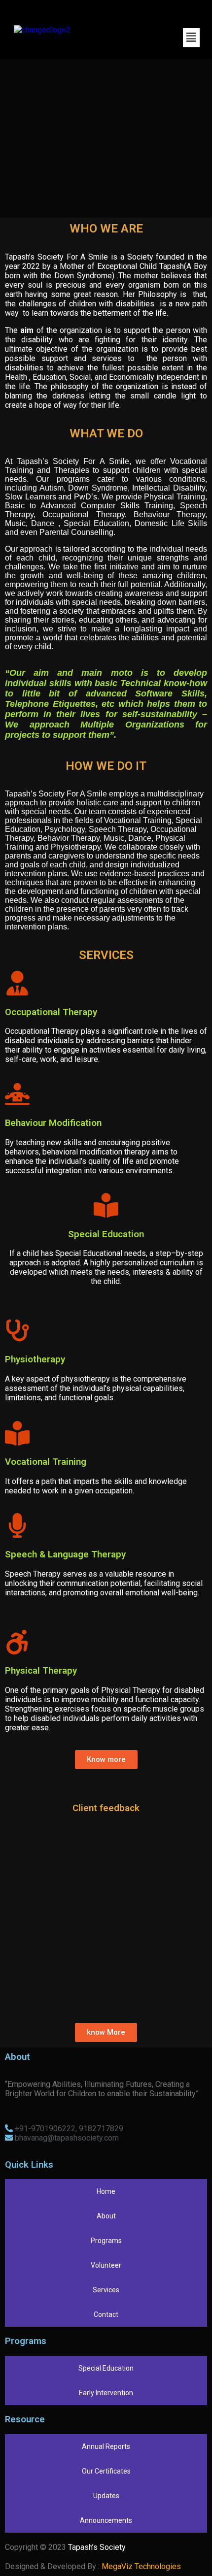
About (106, 2216)
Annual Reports (106, 2446)
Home (106, 2191)
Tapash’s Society (97, 2547)
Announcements (106, 2520)
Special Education (106, 2368)
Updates (106, 2496)
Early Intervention (106, 2393)
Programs (106, 2241)
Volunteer (106, 2265)
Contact (106, 2314)
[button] (191, 37)
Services (106, 2290)
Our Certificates (106, 2471)
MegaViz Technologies (141, 2566)
